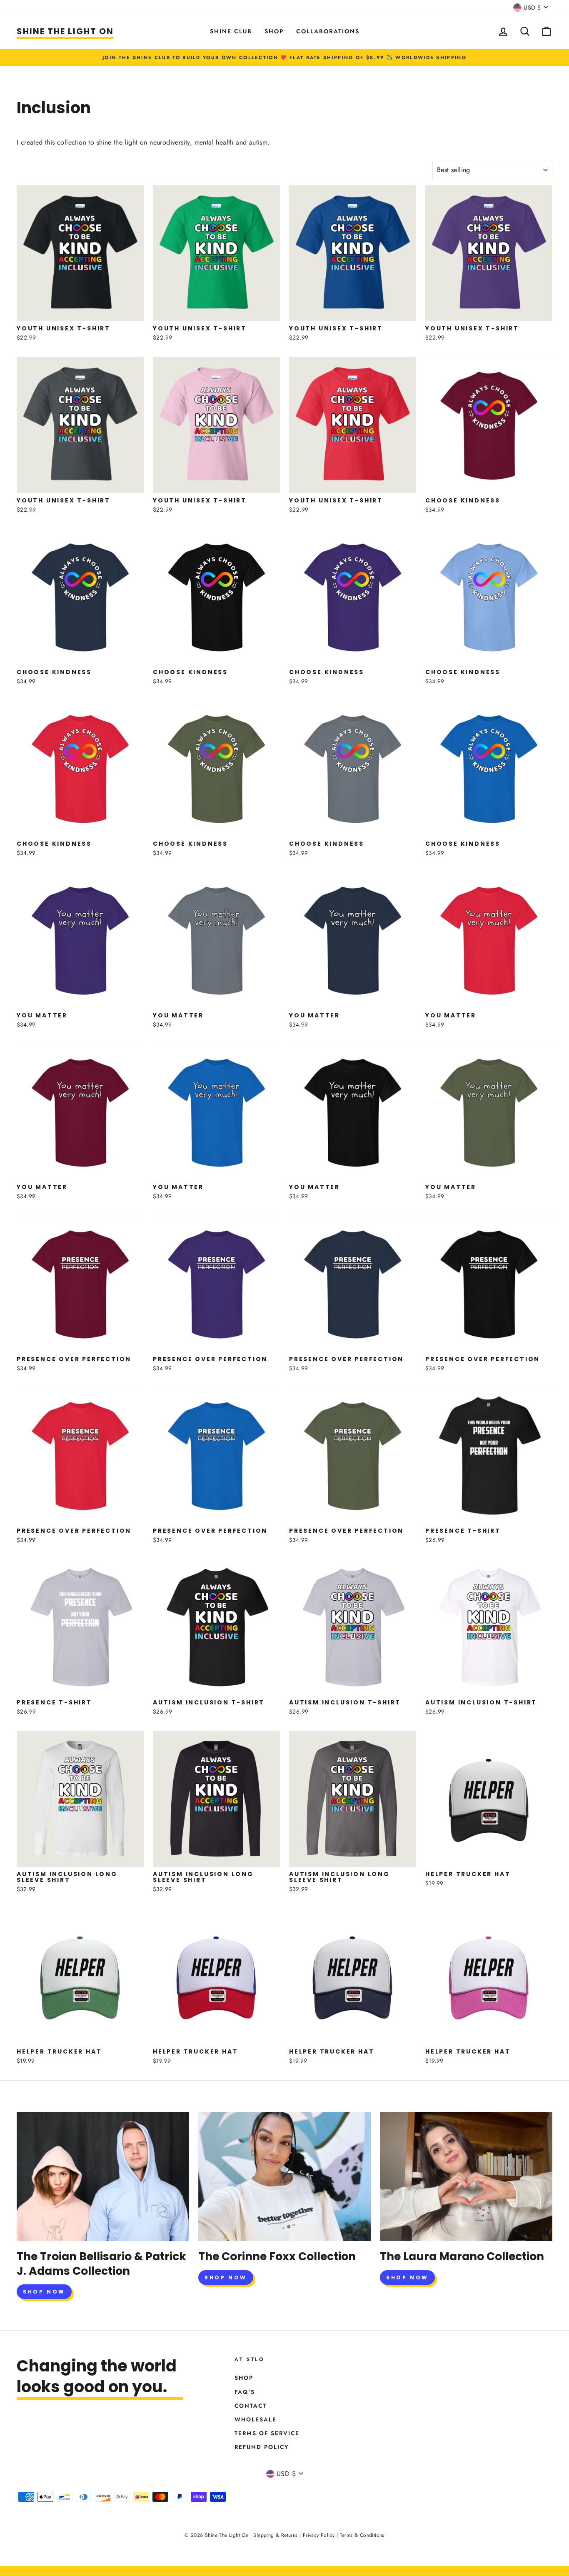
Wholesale (256, 2419)
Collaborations (328, 31)
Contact (251, 2406)
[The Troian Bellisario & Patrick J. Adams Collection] (103, 2176)
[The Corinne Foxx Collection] (284, 2176)
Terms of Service (267, 2433)
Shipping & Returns (275, 2535)
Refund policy (262, 2447)
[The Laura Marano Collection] (466, 2176)
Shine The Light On (65, 31)
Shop (274, 31)
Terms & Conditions (362, 2535)
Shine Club (231, 31)
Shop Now (44, 2292)
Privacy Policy (319, 2535)
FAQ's (245, 2392)
